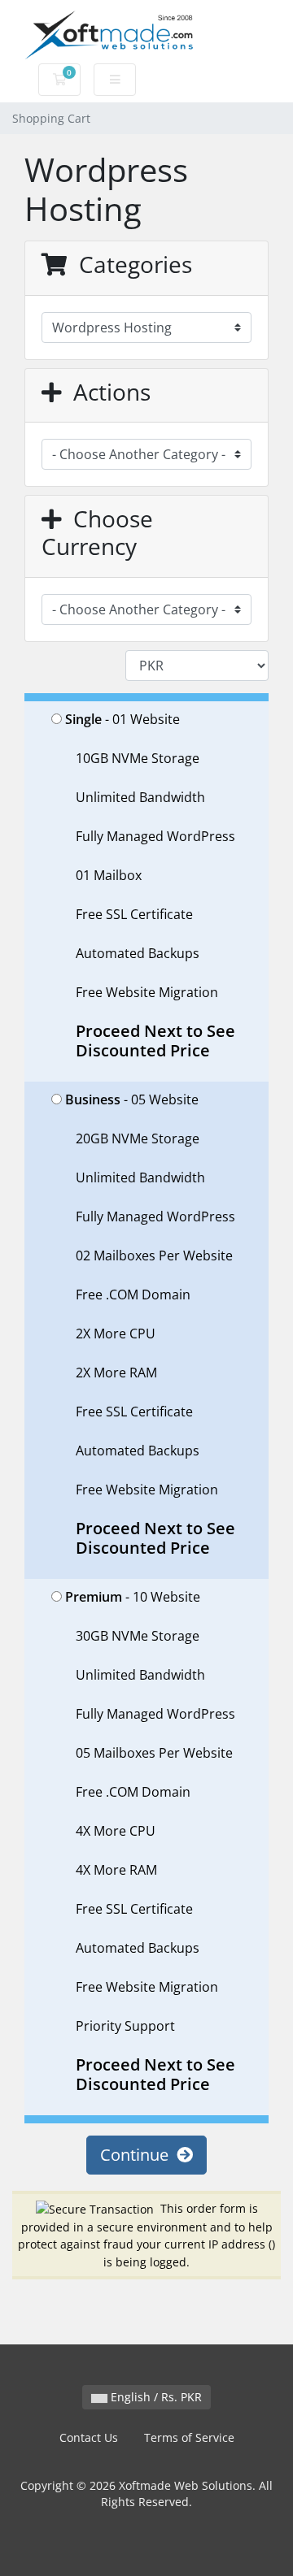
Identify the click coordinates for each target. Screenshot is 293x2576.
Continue (138, 2155)
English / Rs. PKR (155, 2397)
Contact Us (89, 2437)
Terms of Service (189, 2437)
